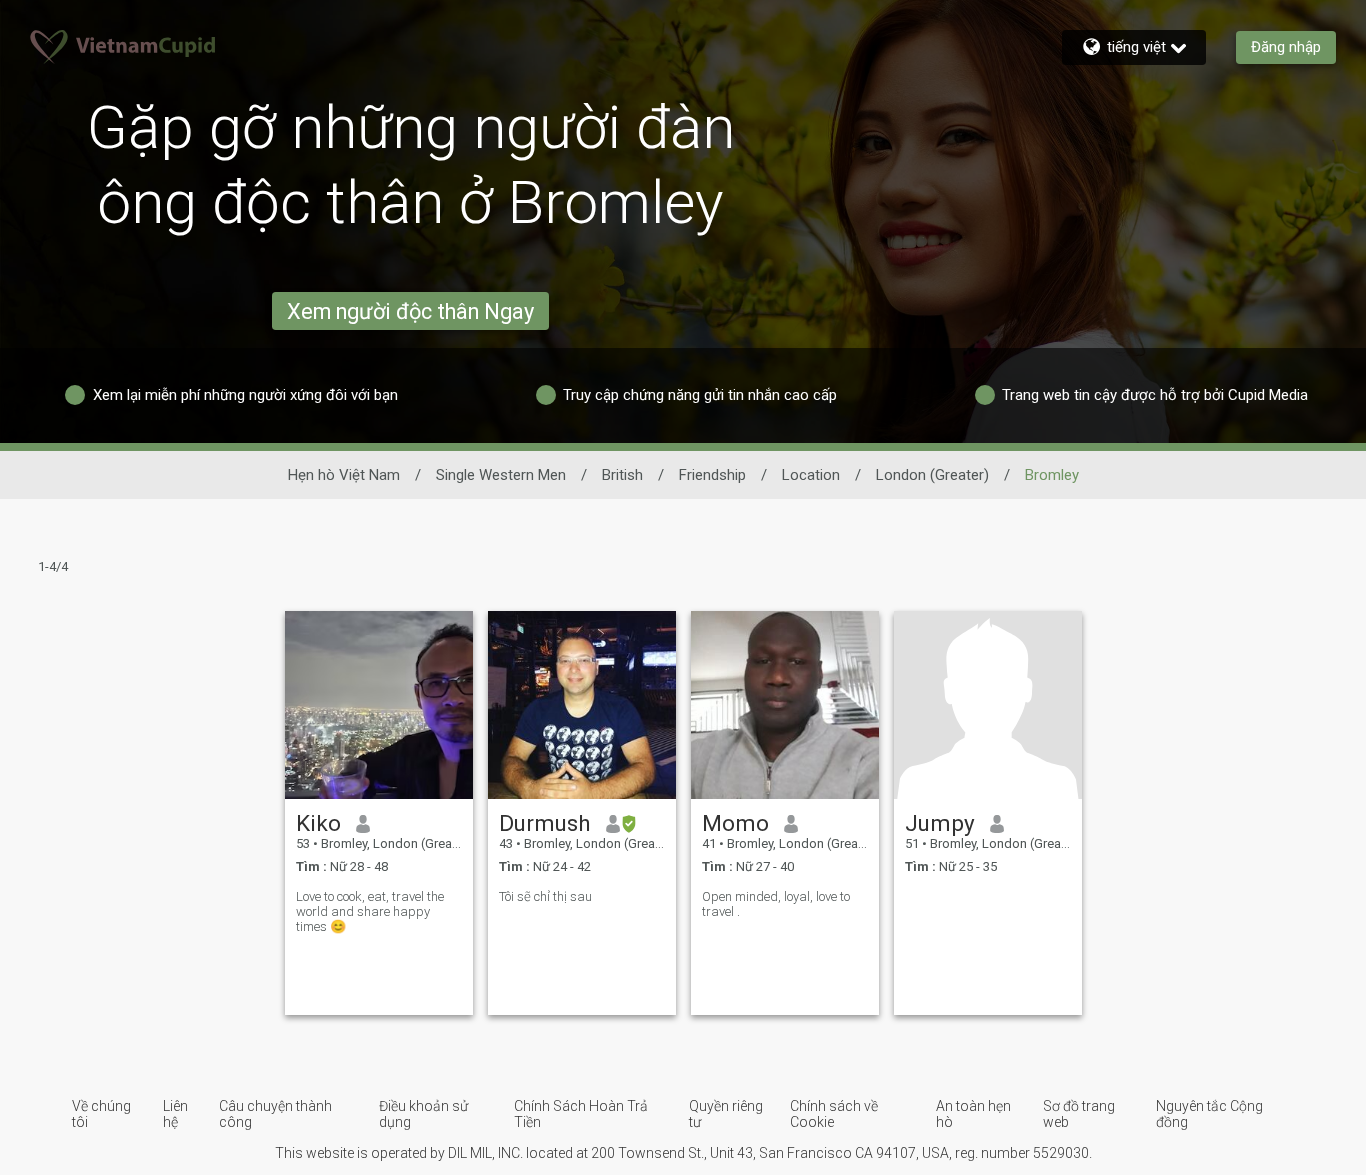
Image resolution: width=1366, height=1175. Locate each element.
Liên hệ (175, 1114)
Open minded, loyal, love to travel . (776, 904)
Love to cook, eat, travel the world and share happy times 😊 (370, 911)
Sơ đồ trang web (1079, 1114)
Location (811, 475)
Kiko (318, 823)
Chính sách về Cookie (834, 1114)
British (622, 475)
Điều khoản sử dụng (423, 1114)
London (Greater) (932, 475)
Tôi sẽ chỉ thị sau (545, 896)
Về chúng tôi (101, 1114)
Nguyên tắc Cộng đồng (1209, 1114)
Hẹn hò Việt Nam (344, 475)
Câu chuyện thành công (275, 1114)
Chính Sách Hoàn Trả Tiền (581, 1114)
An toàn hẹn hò (973, 1114)
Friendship (712, 475)
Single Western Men (501, 475)
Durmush (545, 823)
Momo (735, 823)
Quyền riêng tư (726, 1114)
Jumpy (940, 823)
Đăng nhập (1286, 47)
